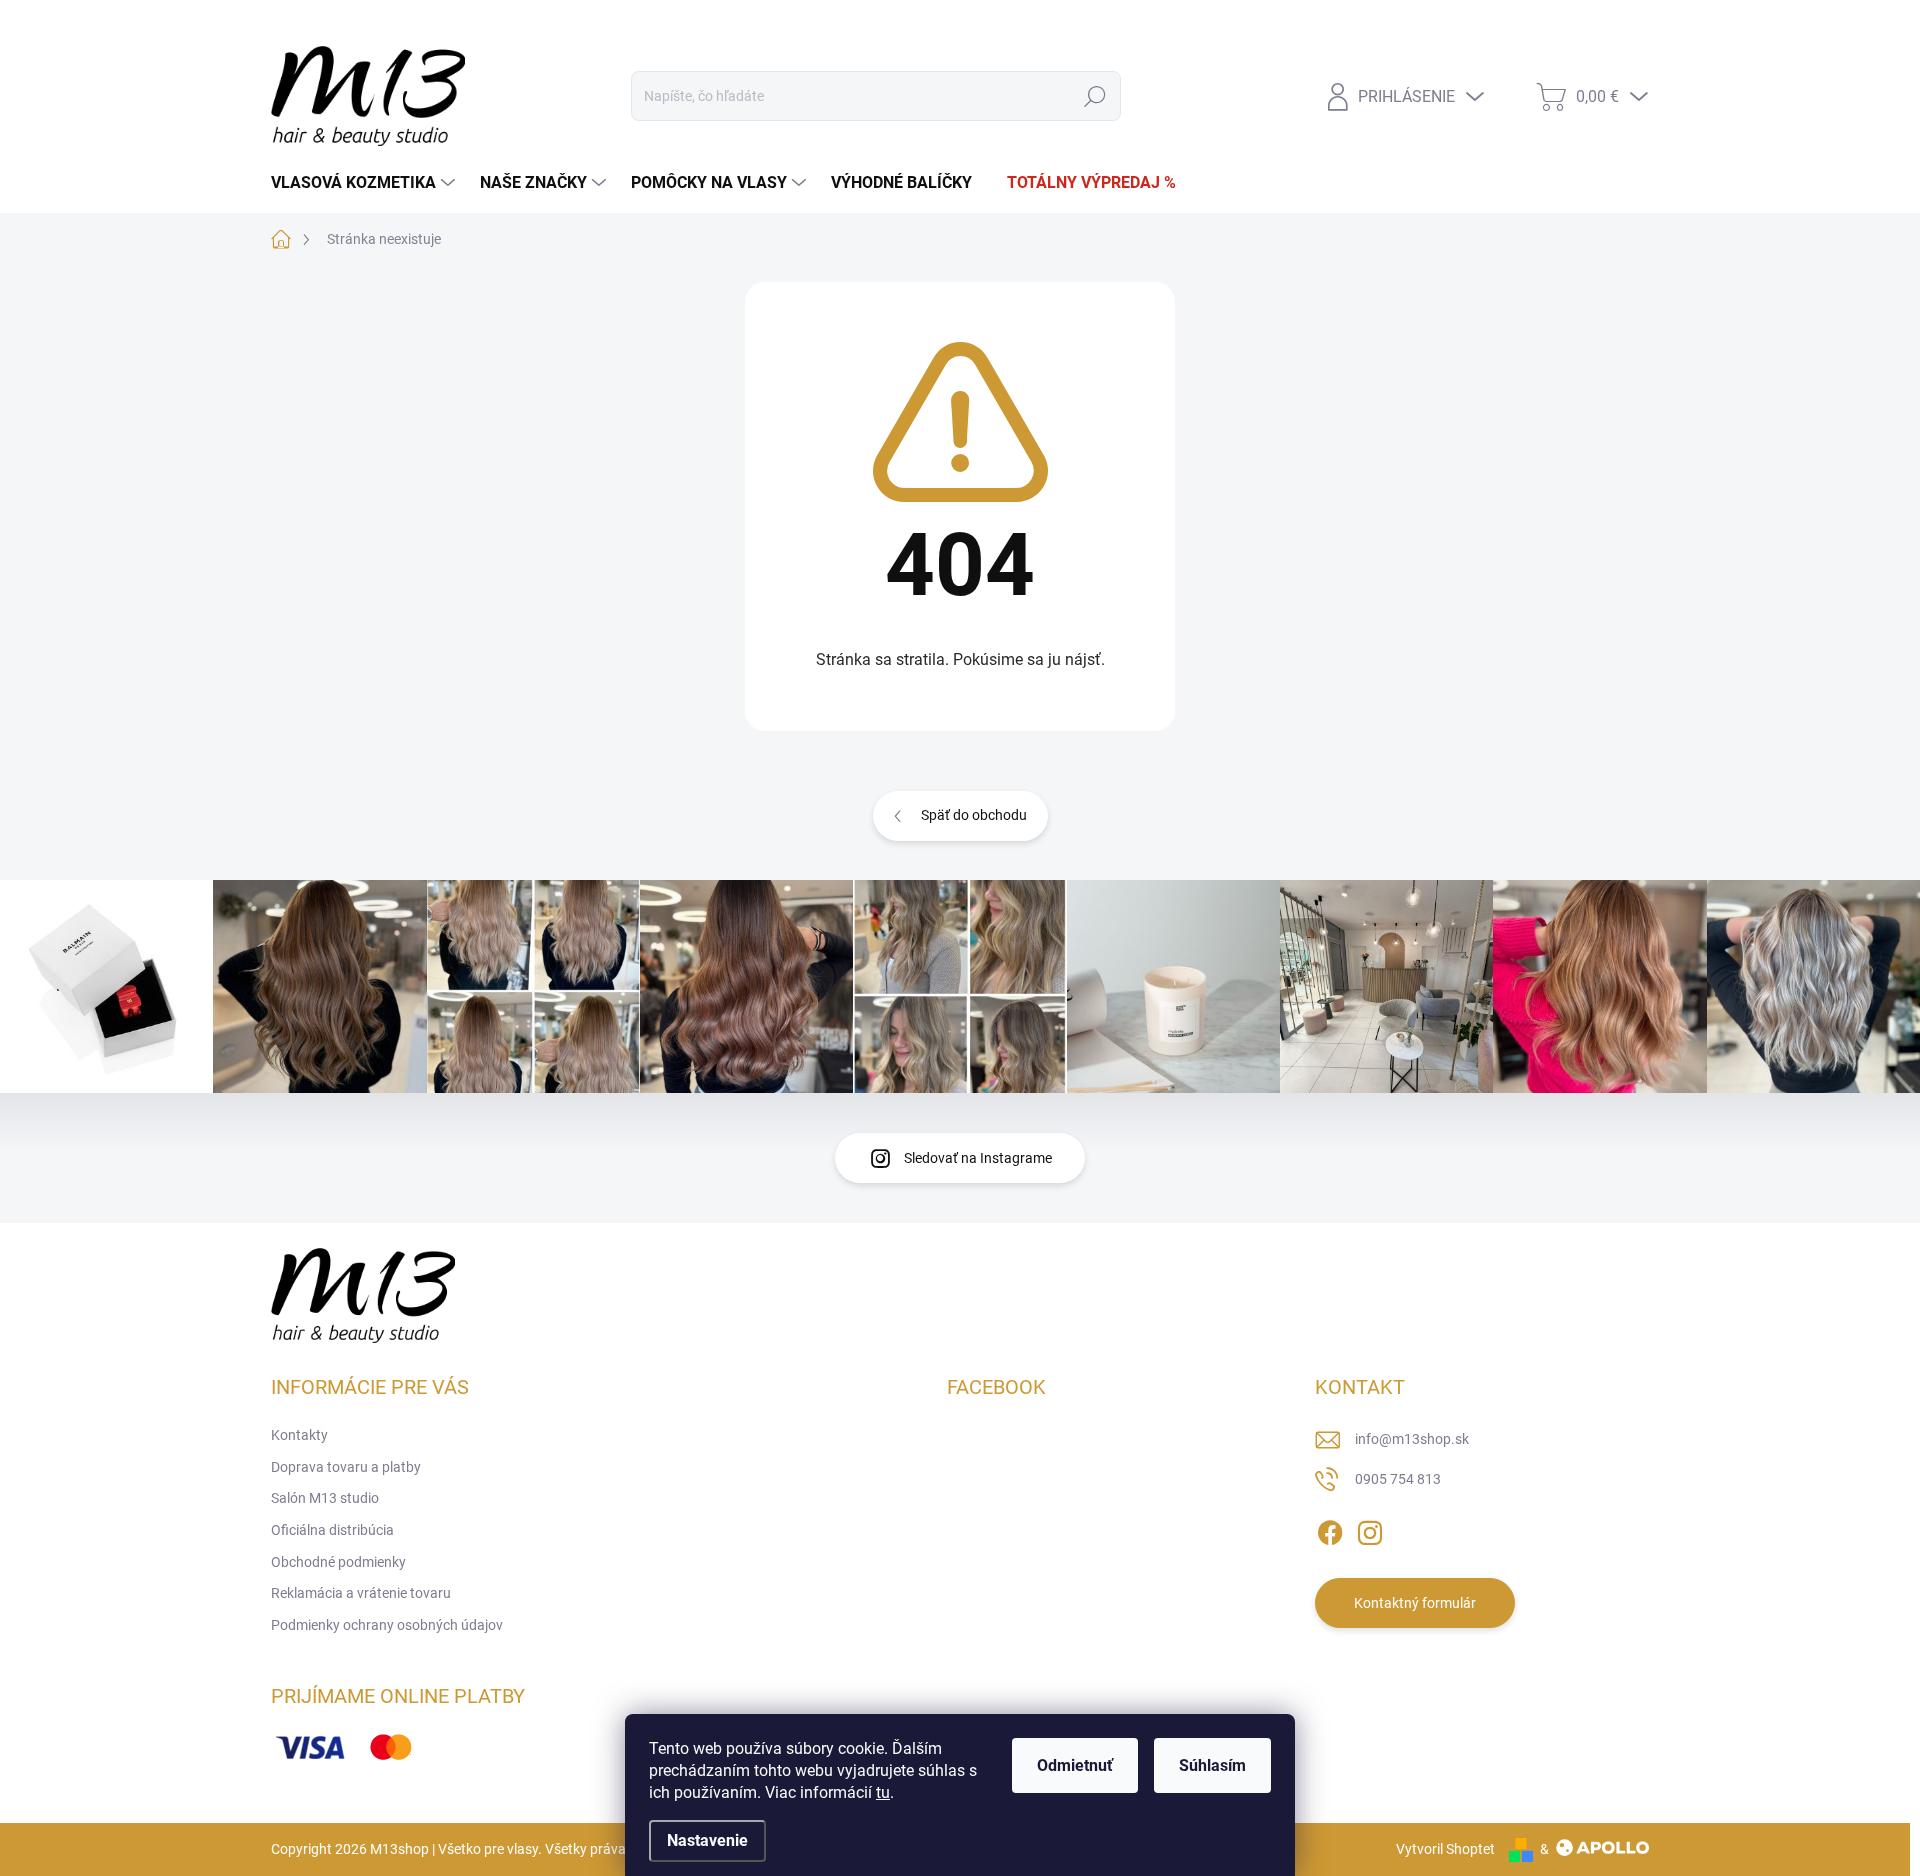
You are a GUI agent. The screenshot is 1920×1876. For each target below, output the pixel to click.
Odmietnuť (1075, 1765)
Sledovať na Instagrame (978, 1158)
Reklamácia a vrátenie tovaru (361, 1593)
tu (883, 1792)
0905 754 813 (1398, 1479)
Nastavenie (707, 1840)
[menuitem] (365, 183)
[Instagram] (1370, 1529)
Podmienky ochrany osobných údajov (387, 1625)
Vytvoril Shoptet (1445, 1849)
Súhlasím (1212, 1765)
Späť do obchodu (974, 815)
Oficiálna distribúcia (737, 24)
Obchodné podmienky (896, 24)
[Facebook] (1330, 1529)
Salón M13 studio (592, 24)
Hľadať (1094, 96)
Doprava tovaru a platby (433, 24)
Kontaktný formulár (1415, 1603)
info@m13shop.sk (1412, 1439)
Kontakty (299, 24)
